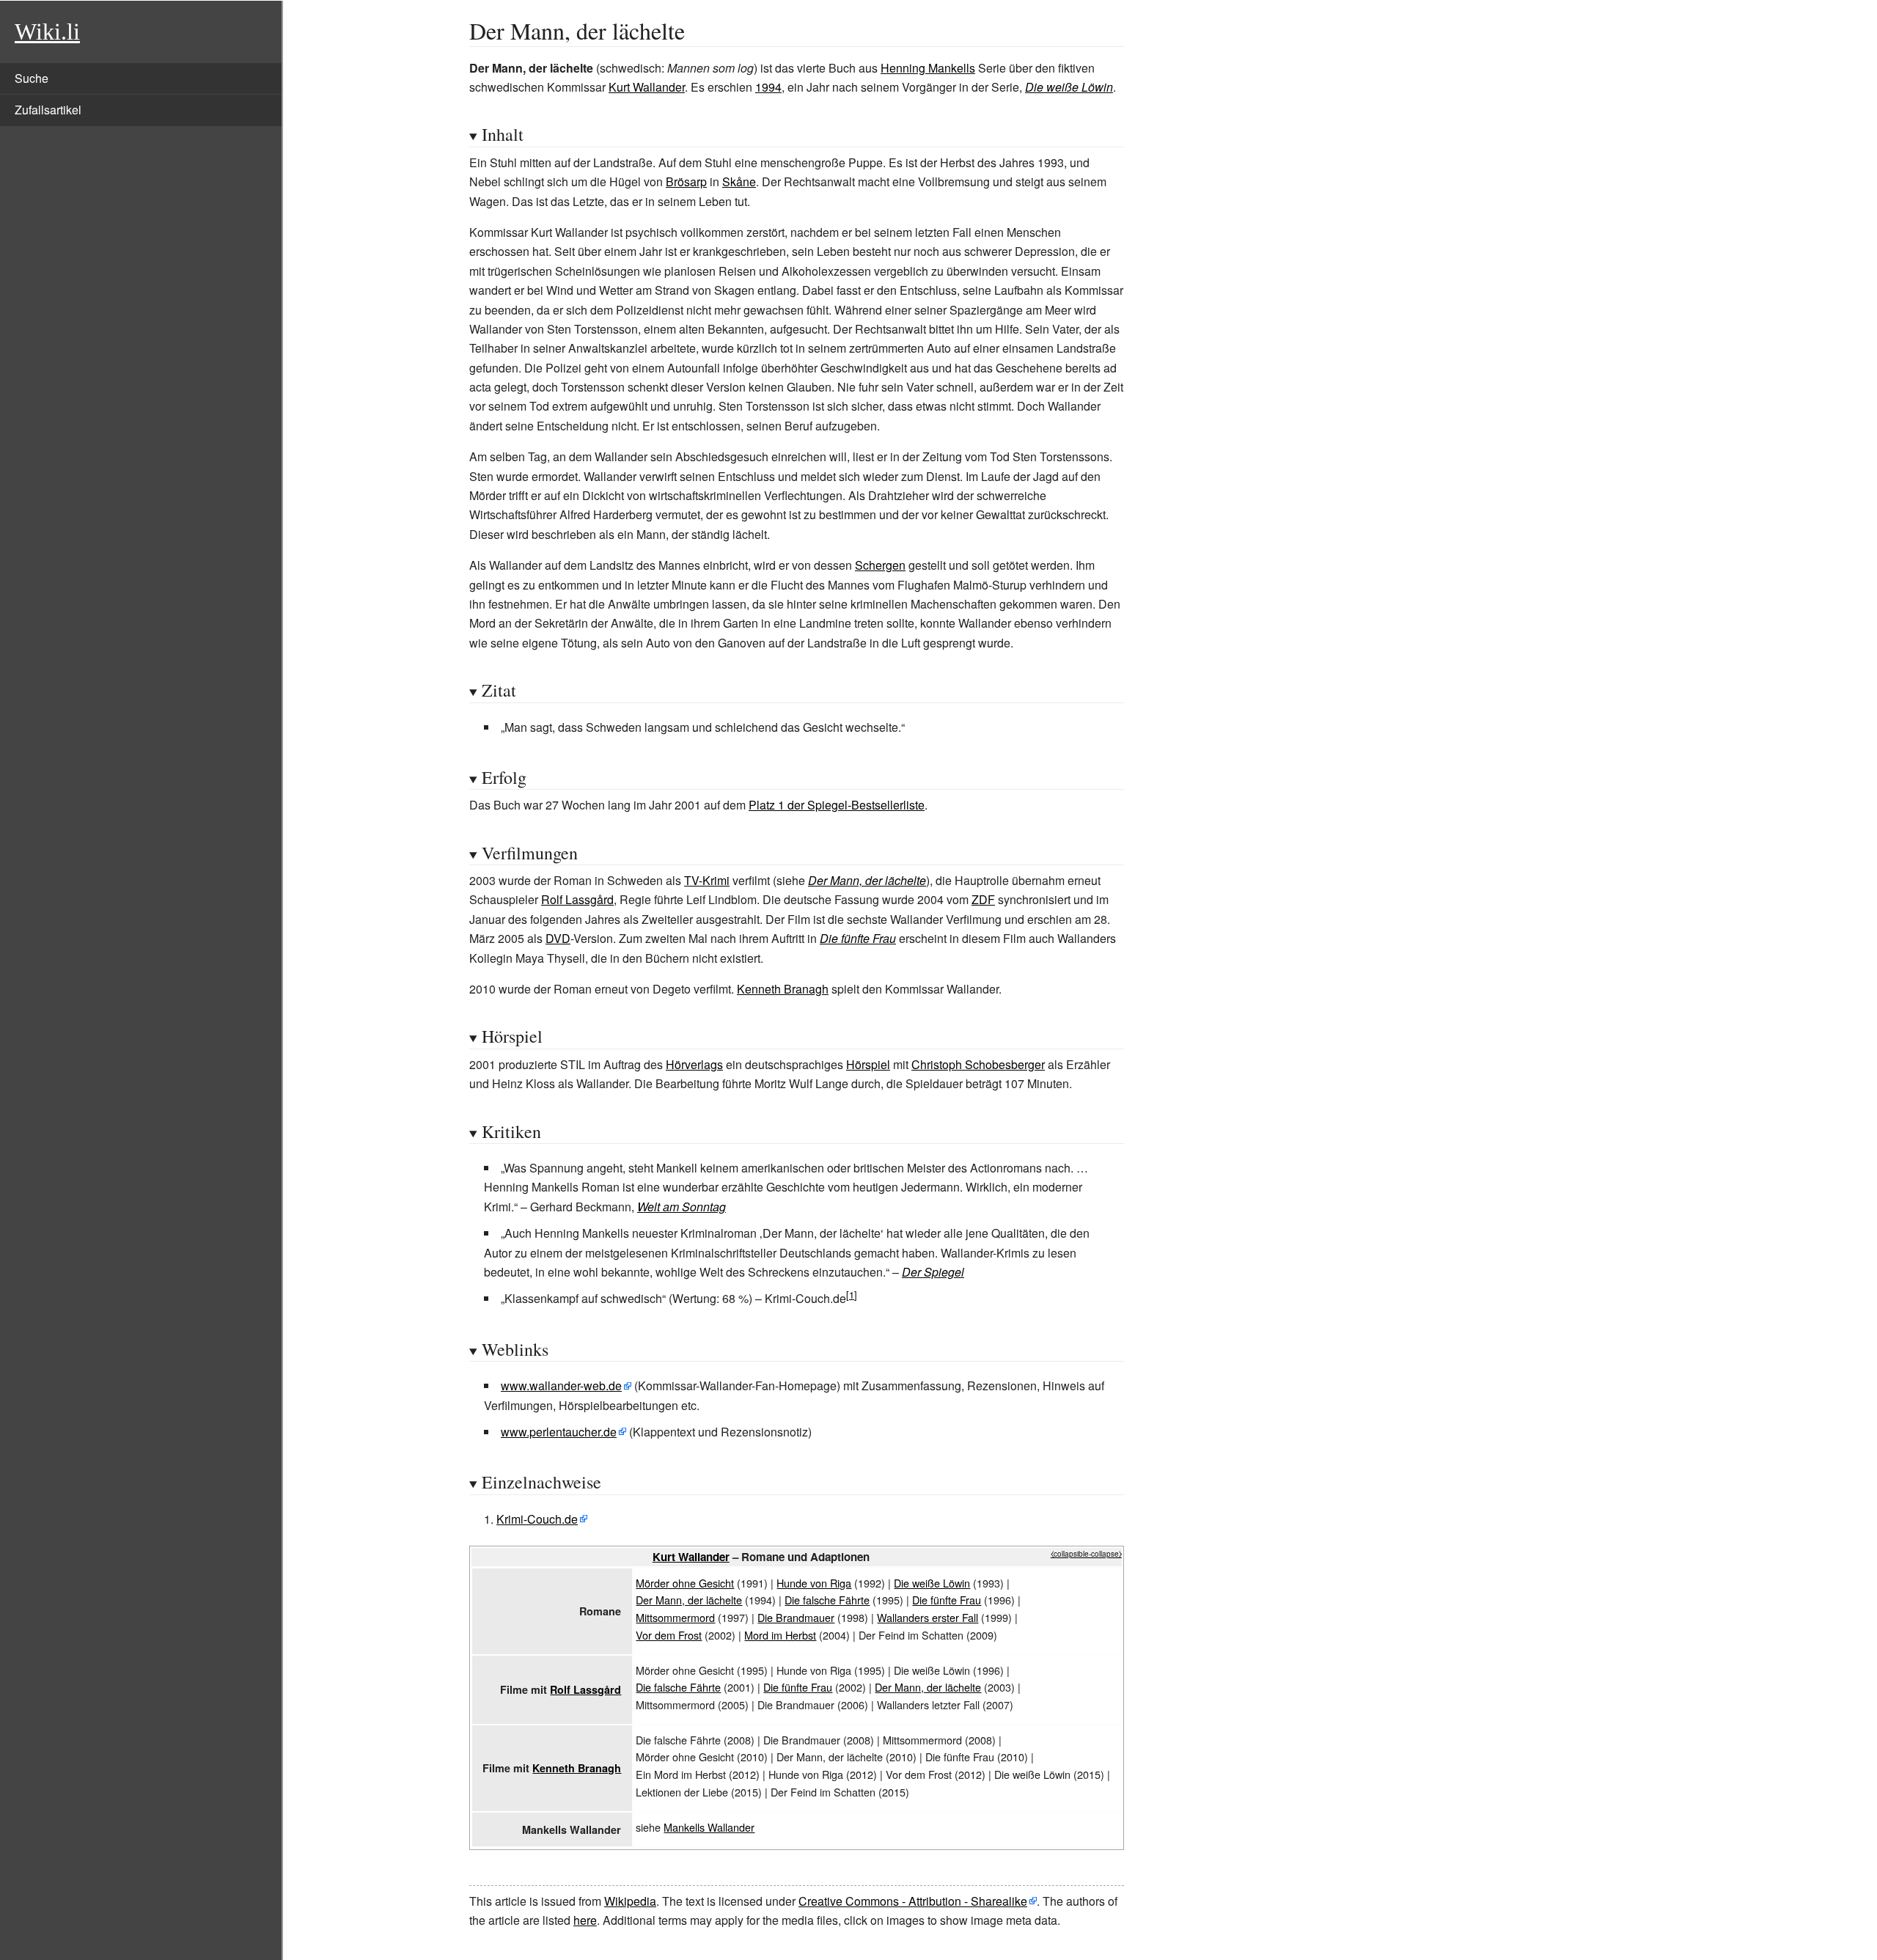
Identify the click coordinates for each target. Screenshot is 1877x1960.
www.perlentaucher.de (559, 1432)
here (585, 1920)
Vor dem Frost (669, 1635)
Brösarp (686, 181)
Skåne (739, 181)
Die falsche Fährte (827, 1600)
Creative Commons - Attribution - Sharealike (913, 1901)
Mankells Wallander (709, 1827)
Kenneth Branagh (783, 989)
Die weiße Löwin (1069, 87)
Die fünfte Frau (858, 938)
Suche (32, 78)
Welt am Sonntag (682, 1207)
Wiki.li (47, 32)
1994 (768, 87)
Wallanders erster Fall (928, 1617)
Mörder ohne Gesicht (685, 1583)
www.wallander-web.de (561, 1385)
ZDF (983, 899)
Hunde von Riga (814, 1583)
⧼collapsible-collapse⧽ (1086, 1554)
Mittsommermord (675, 1617)
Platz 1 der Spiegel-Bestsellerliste (837, 805)
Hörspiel (868, 1064)
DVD (558, 938)
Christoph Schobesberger (978, 1064)
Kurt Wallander (647, 87)
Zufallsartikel (48, 110)
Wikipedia (630, 1901)
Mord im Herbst (780, 1635)
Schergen (880, 565)
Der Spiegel (933, 1272)
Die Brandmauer (796, 1617)
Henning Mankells (928, 68)
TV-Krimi (707, 880)
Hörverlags (694, 1064)
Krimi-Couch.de (537, 1519)
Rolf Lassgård (577, 899)
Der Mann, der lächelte (867, 880)
